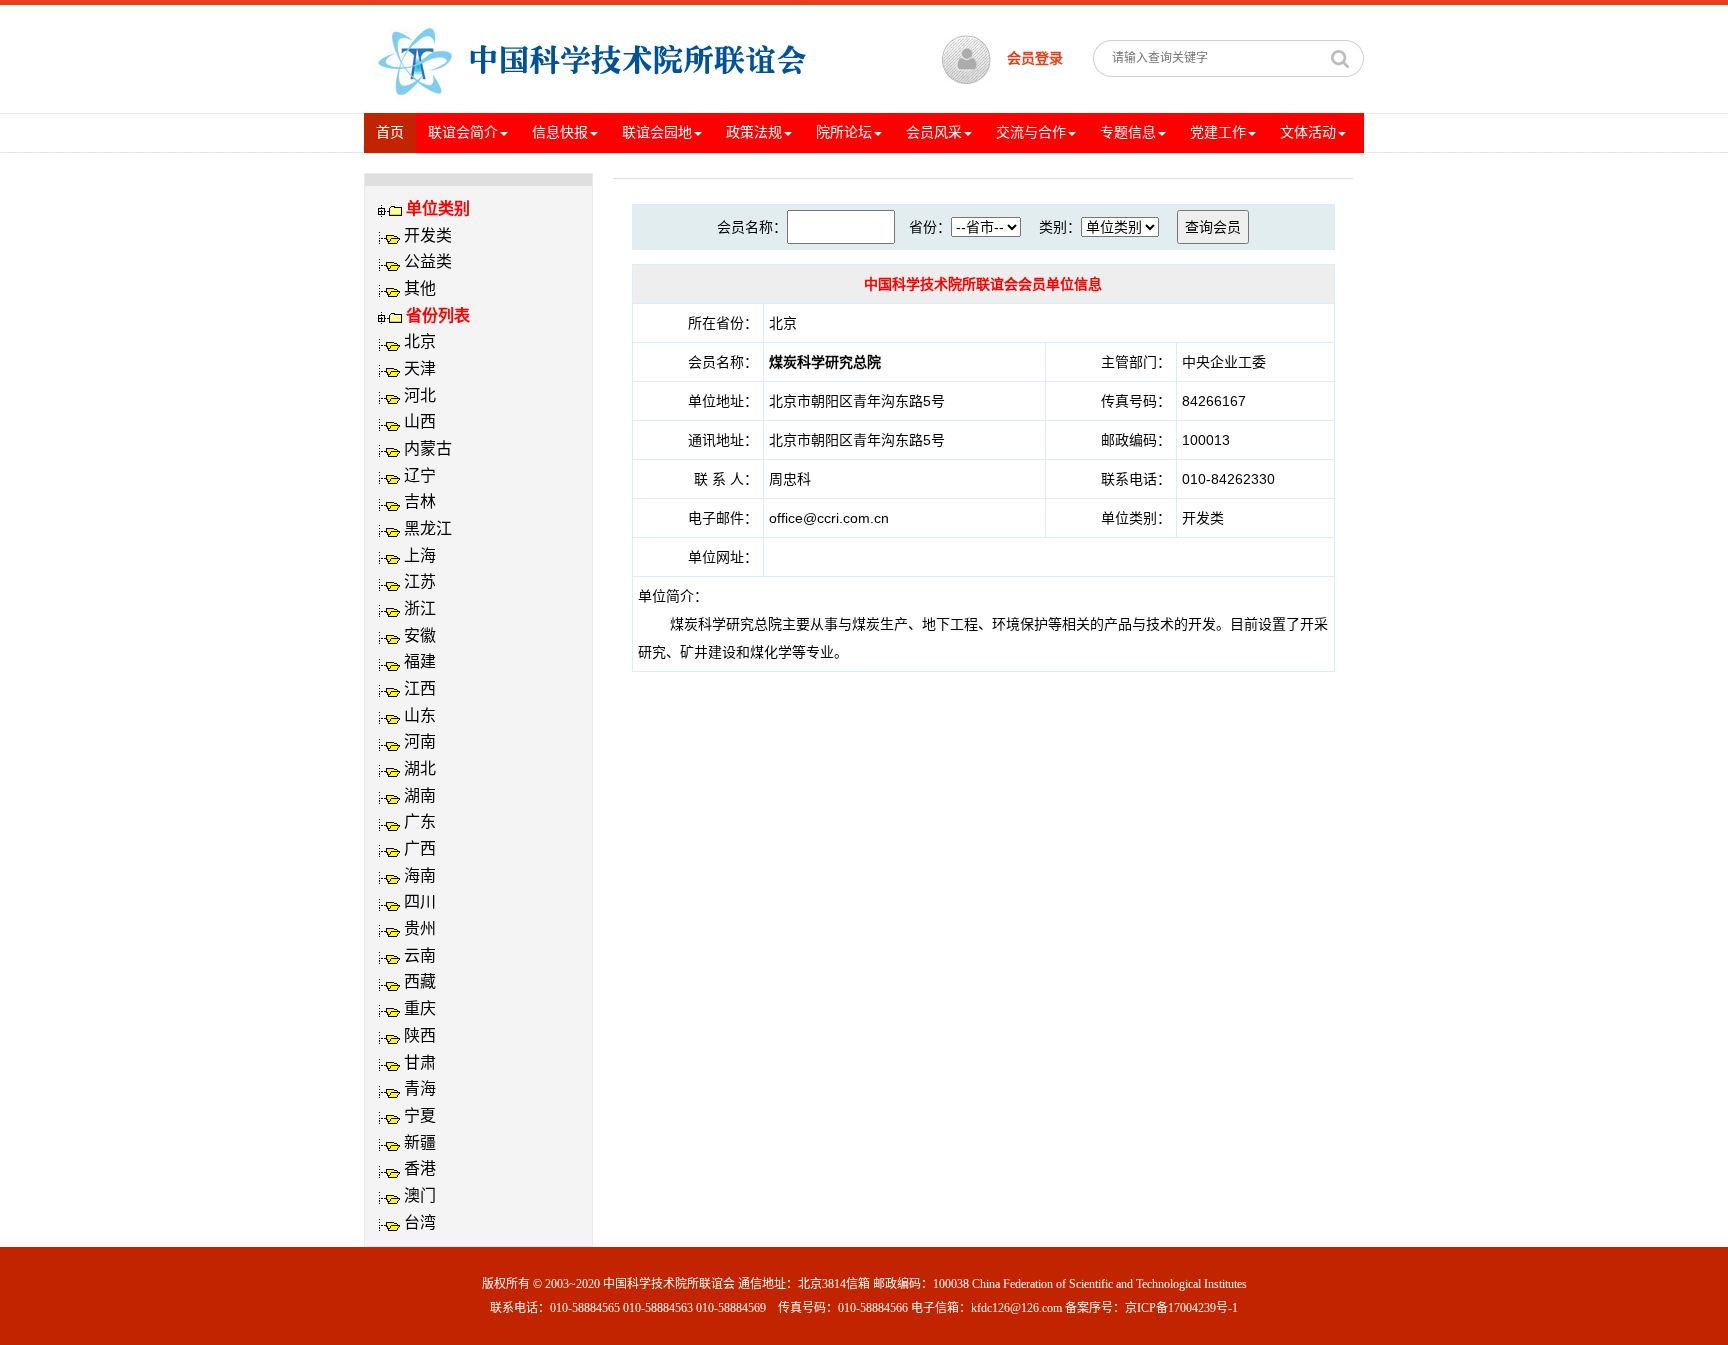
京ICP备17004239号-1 (1181, 1308)
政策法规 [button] (754, 132)
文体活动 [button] (1308, 132)
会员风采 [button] (934, 132)
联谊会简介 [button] (463, 132)
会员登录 (1035, 58)
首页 (396, 132)
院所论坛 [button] (844, 132)
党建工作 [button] (1218, 132)
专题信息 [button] (1128, 132)
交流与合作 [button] (1031, 132)
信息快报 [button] (560, 132)
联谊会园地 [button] (657, 132)
